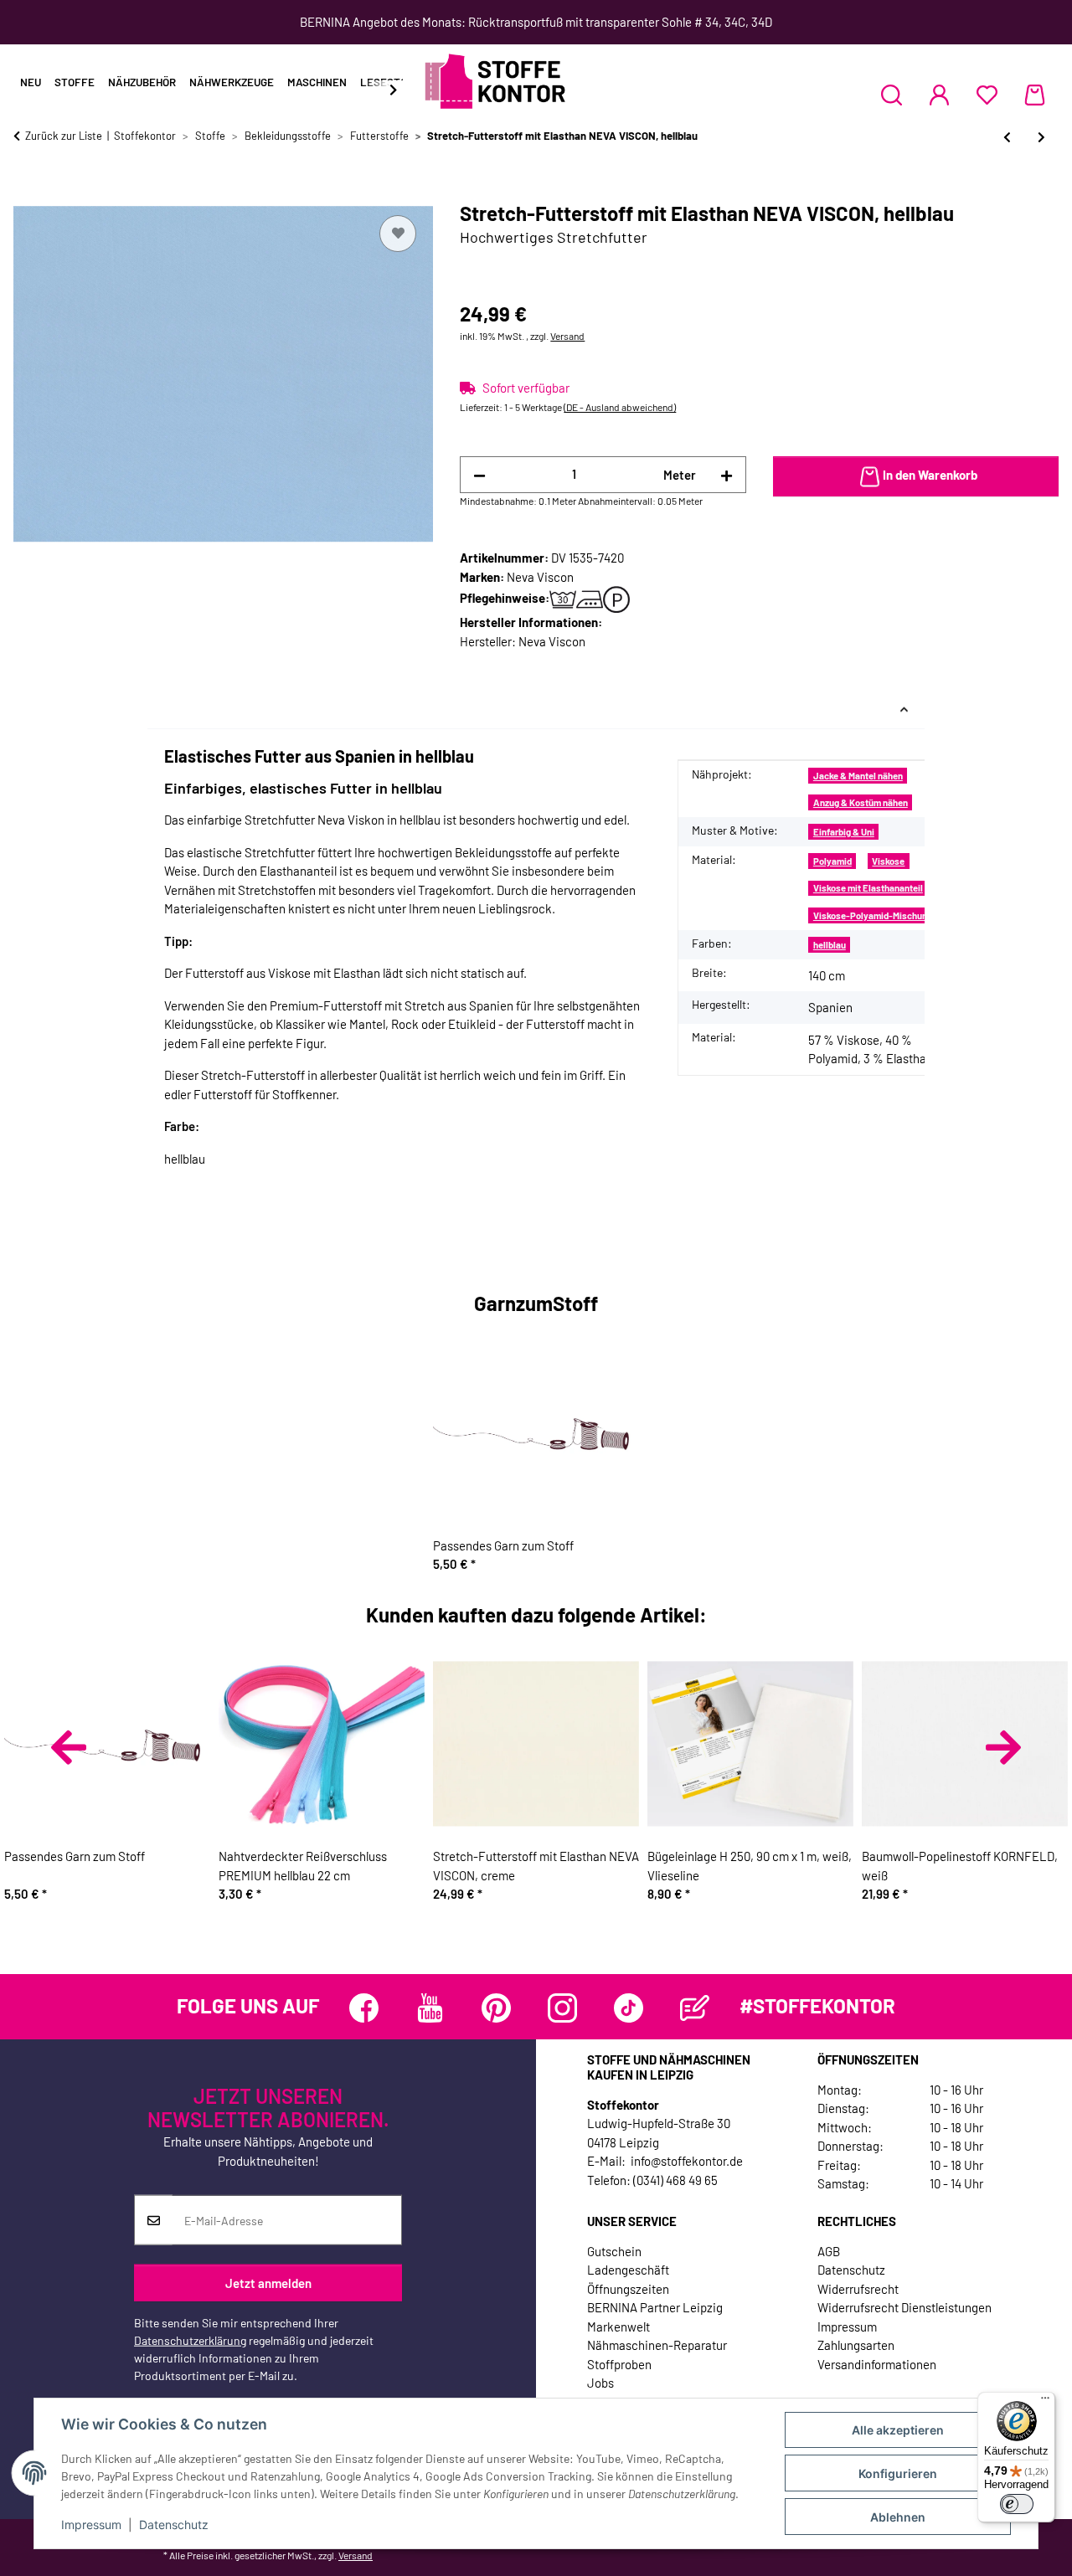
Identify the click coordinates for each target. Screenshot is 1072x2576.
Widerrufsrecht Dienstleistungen (904, 2307)
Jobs (600, 2383)
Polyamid (832, 861)
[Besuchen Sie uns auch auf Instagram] (562, 2008)
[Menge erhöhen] (727, 475)
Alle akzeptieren (898, 2430)
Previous (69, 1747)
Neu (31, 82)
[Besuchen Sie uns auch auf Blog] (695, 2008)
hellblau (830, 945)
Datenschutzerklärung (190, 2340)
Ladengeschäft (628, 2270)
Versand (567, 336)
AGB (829, 2251)
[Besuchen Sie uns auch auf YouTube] (430, 2008)
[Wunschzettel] (987, 95)
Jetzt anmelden (268, 2282)
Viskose (888, 861)
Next (1003, 1747)
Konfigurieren (898, 2473)
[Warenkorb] (1035, 95)
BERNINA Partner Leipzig (655, 2307)
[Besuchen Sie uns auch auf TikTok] (629, 2008)
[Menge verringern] (479, 475)
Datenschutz (174, 2525)
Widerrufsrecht (858, 2289)
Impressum (91, 2525)
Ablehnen (898, 2517)
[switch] (1017, 2504)
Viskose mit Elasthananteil (868, 888)
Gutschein (614, 2251)
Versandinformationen (877, 2364)
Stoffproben (619, 2364)
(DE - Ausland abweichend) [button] (620, 407)
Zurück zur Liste (64, 136)
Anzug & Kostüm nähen (861, 802)
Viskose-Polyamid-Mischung (873, 915)
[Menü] (1045, 2402)
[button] (892, 95)
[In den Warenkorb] (27, 193)
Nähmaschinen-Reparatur (657, 2345)
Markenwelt (618, 2327)
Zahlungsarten (856, 2345)
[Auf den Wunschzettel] (398, 234)
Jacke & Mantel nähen (858, 776)
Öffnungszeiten (628, 2289)
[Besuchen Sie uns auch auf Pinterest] (496, 2008)
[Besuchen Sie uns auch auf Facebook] (364, 2008)
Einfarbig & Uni (844, 832)
